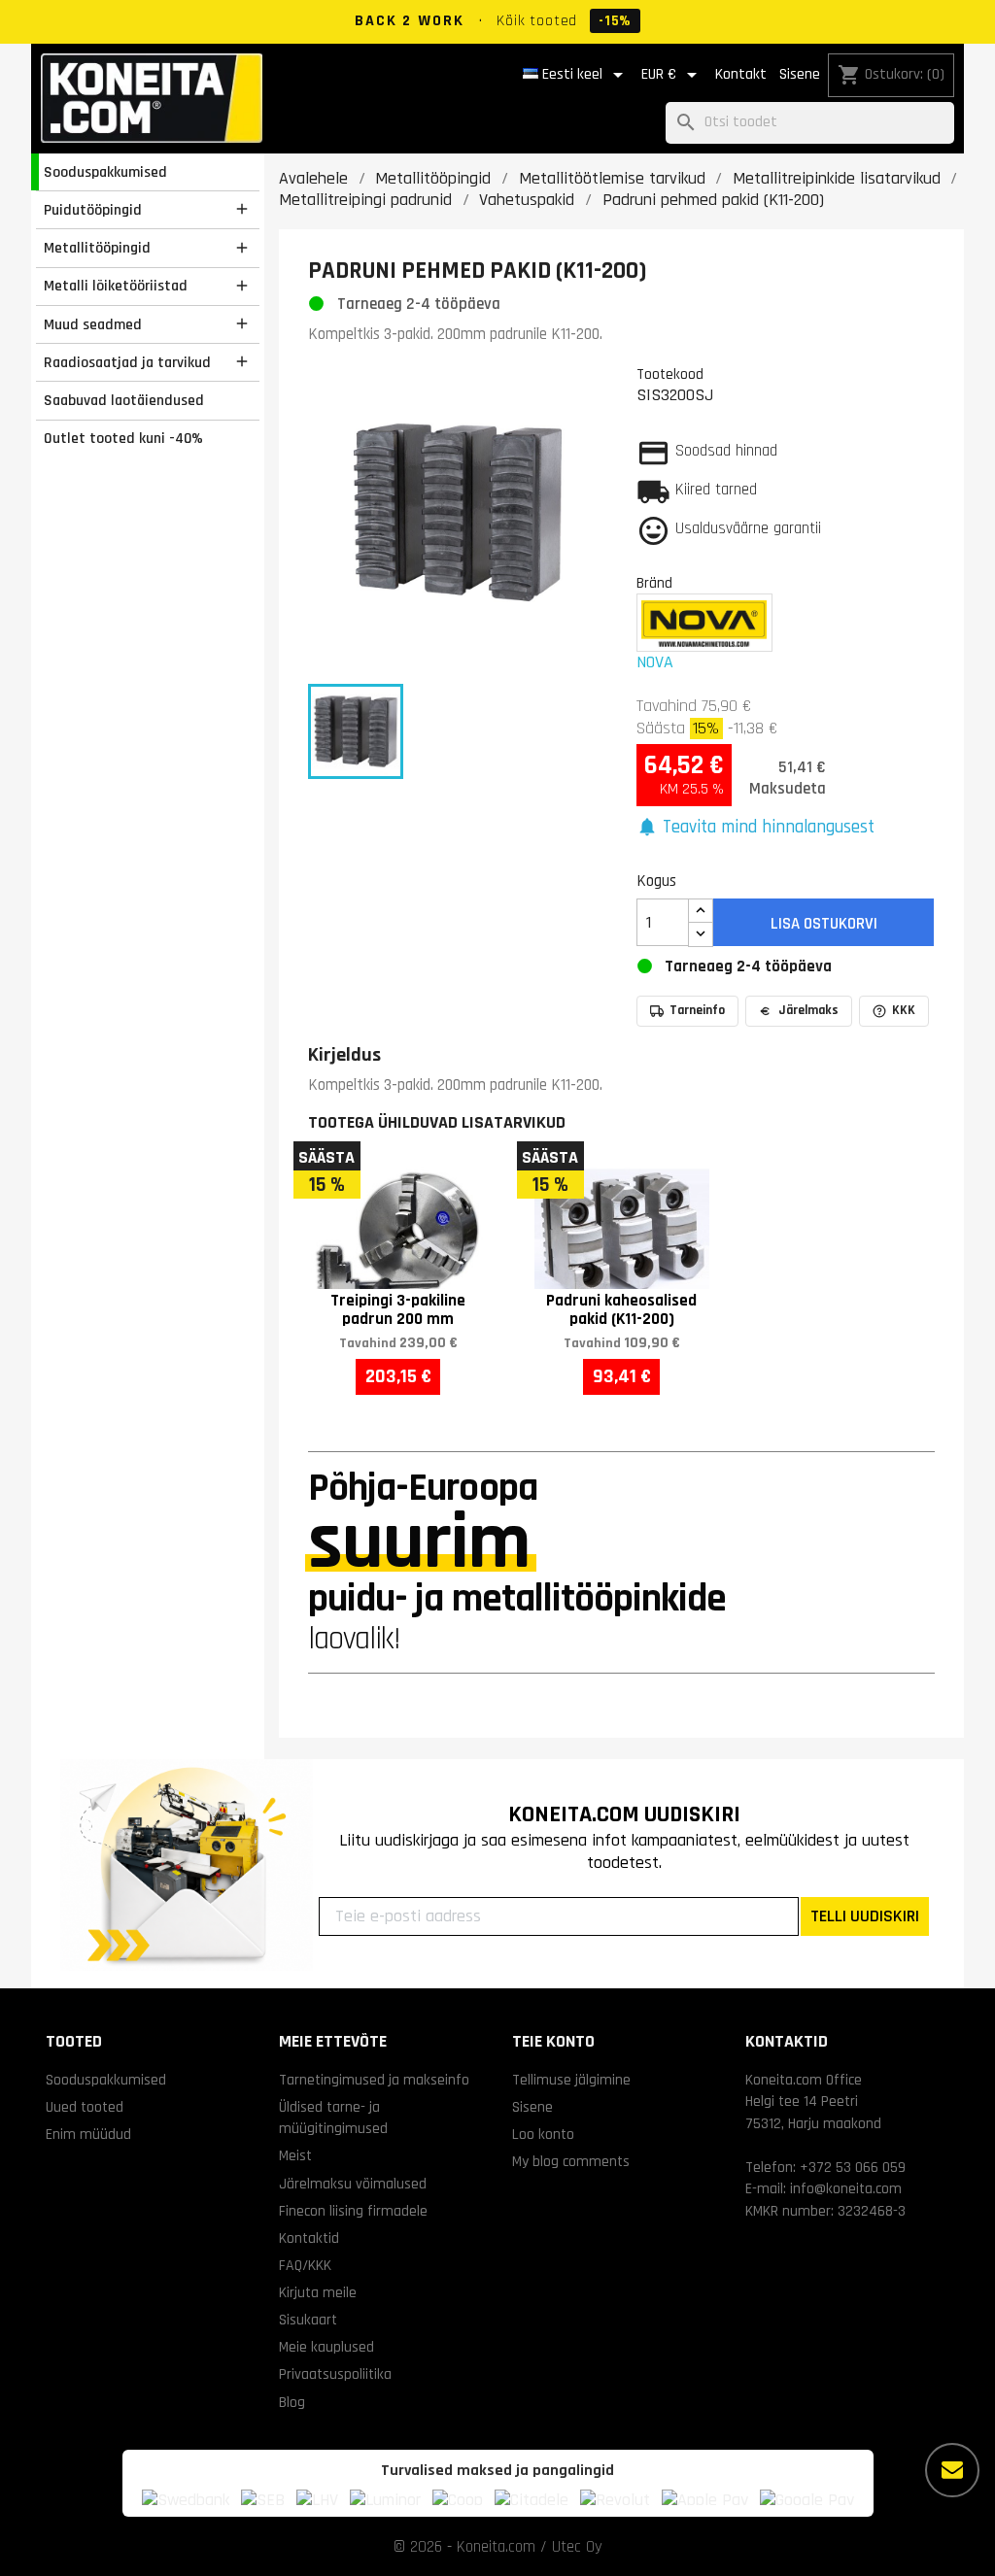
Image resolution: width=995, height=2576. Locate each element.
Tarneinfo (697, 1010)
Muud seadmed (93, 324)
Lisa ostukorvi (824, 924)
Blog (292, 2402)
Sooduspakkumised (105, 172)
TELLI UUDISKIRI (865, 1916)
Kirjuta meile (318, 2292)
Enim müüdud (88, 2134)
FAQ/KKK (305, 2265)
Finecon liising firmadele (353, 2211)
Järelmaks (808, 1010)
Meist (295, 2155)
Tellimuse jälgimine (571, 2080)
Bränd (654, 583)
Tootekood (670, 374)
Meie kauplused (326, 2347)
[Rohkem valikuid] (952, 2470)
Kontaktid (309, 2238)
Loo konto (543, 2134)
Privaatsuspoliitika (335, 2374)
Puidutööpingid (93, 210)
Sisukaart (308, 2320)
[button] (756, 828)
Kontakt (741, 74)
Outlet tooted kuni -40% (123, 438)
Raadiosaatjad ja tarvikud (127, 362)
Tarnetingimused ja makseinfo (374, 2080)
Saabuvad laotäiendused (124, 400)
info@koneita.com (846, 2188)
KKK (904, 1010)
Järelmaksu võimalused (353, 2184)
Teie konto (553, 2041)
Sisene (800, 74)
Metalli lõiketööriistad (116, 286)
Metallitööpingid (97, 248)
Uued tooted (85, 2107)
